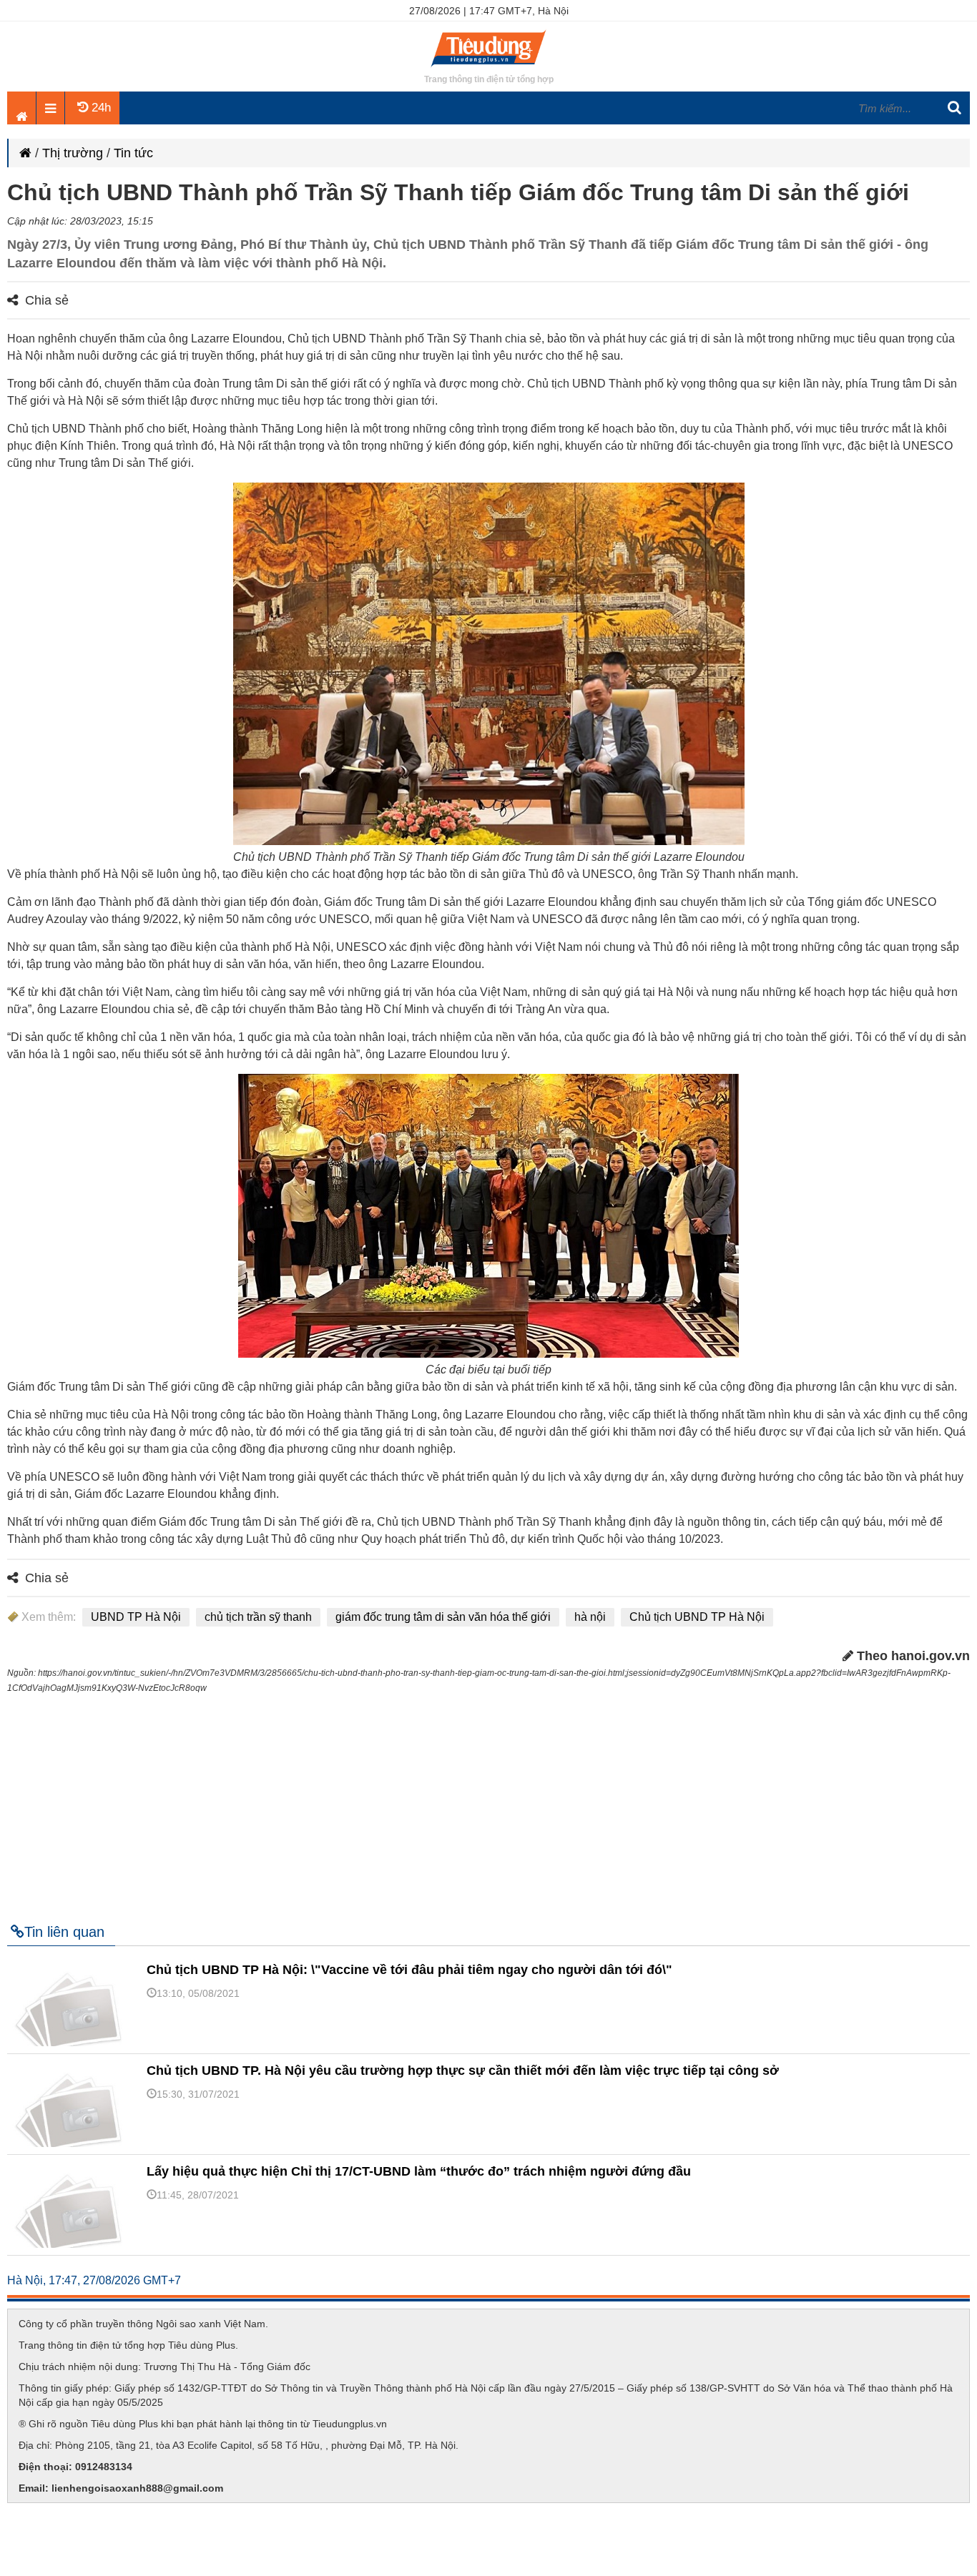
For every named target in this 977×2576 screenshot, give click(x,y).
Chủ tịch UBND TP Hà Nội (697, 1617)
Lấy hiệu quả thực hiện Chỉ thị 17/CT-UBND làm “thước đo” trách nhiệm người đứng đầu (419, 2171)
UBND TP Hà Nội (136, 1617)
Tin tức (133, 153)
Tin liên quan (64, 1932)
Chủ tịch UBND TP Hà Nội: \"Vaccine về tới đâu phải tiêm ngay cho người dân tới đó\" (409, 1970)
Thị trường (73, 153)
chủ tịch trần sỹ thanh (258, 1617)
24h (99, 108)
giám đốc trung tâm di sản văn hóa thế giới (443, 1617)
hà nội (590, 1617)
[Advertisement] (488, 1802)
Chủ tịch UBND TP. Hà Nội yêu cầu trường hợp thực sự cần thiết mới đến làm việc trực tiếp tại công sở (463, 2071)
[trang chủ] (488, 68)
